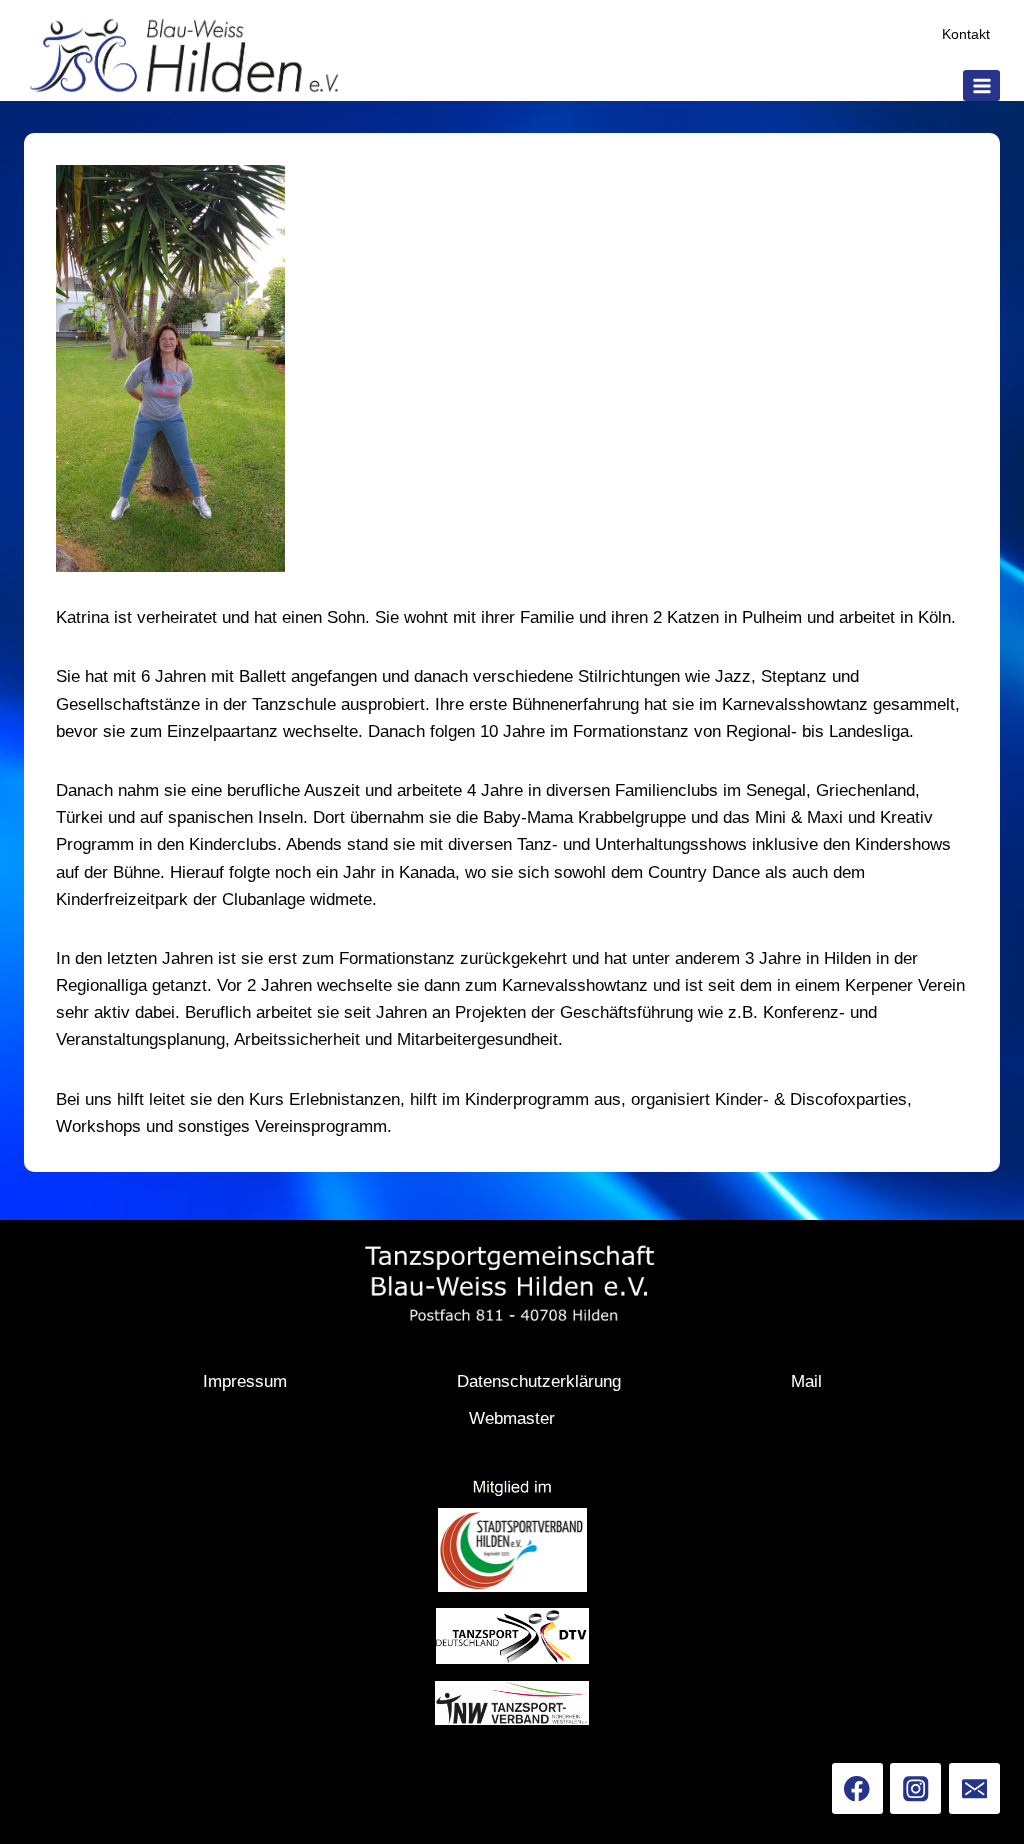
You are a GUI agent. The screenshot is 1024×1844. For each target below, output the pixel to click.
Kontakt (966, 34)
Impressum (245, 1381)
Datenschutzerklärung (539, 1381)
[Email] (974, 1788)
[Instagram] (915, 1788)
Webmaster (512, 1418)
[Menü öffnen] (981, 85)
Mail (806, 1381)
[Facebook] (857, 1788)
